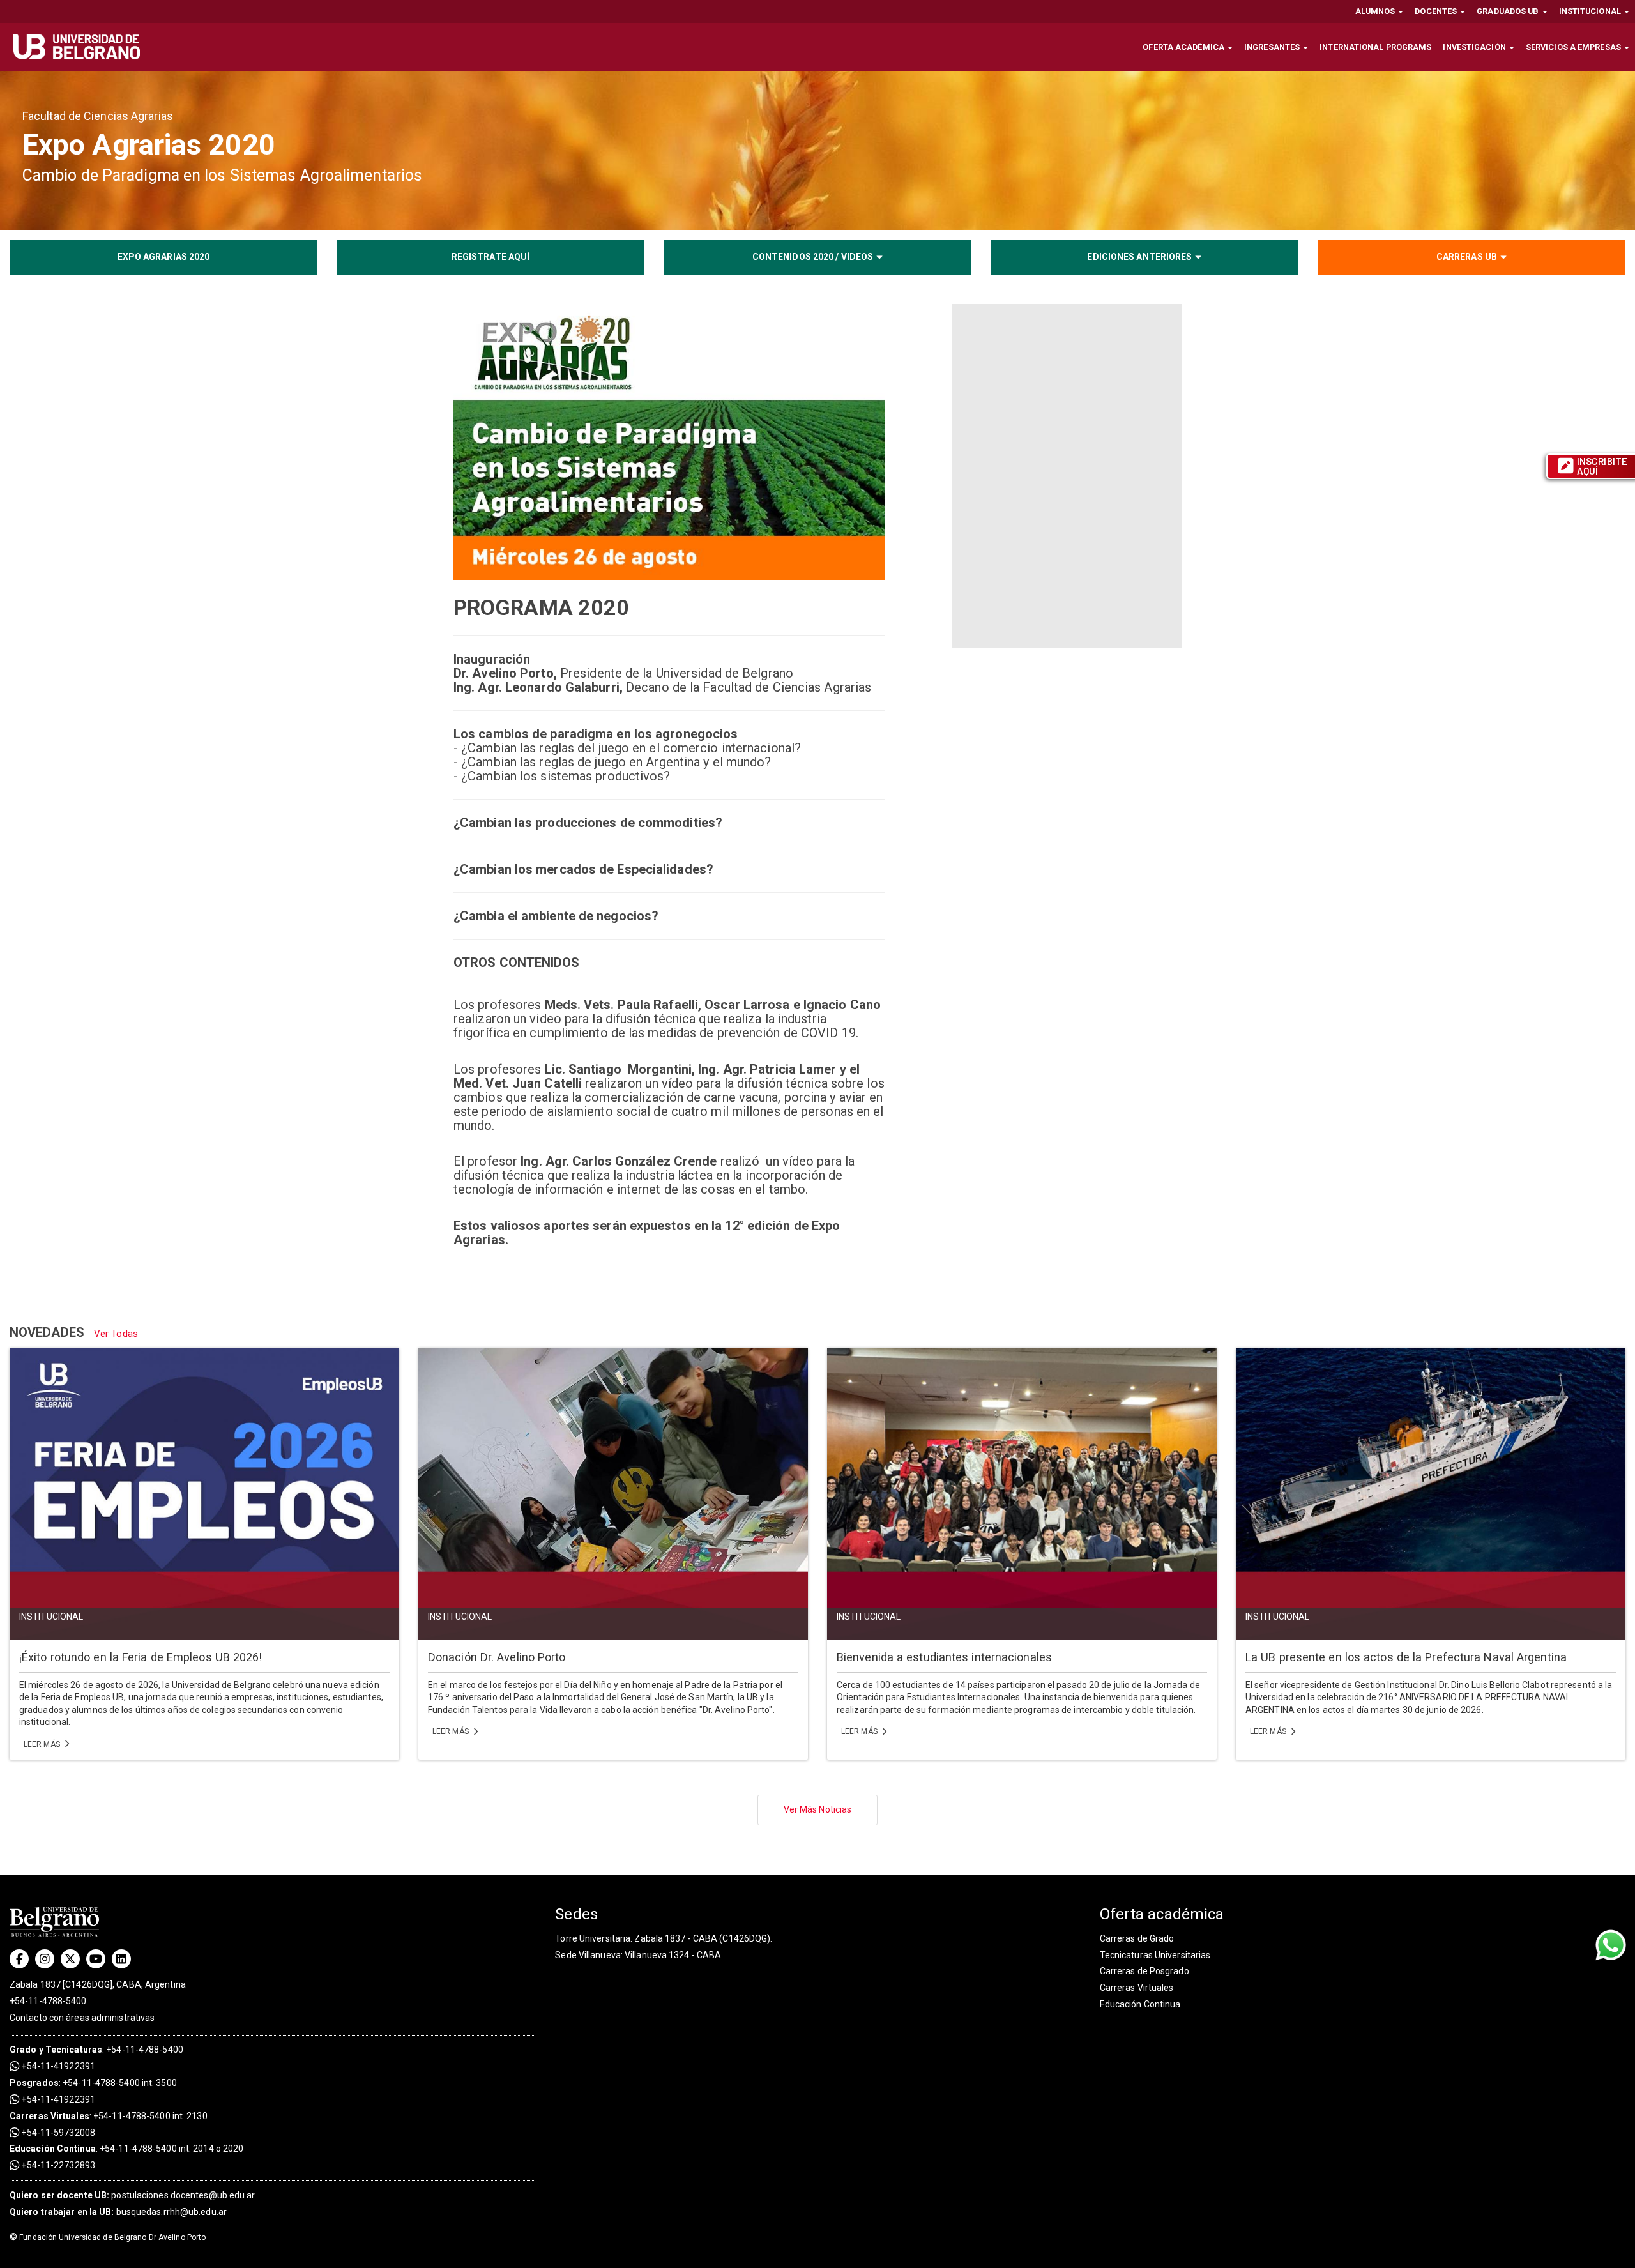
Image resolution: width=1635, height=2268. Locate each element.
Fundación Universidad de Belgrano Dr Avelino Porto (108, 2237)
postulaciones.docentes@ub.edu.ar (133, 2195)
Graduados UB (1509, 11)
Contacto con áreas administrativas (82, 2018)
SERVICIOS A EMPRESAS (1574, 47)
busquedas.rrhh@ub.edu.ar (118, 2212)
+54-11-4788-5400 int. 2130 (150, 2116)
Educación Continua (1140, 2004)
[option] (817, 150)
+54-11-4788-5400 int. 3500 (120, 2083)
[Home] (81, 47)
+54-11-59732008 (57, 2133)
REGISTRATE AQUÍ (491, 257)
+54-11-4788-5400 (48, 2001)
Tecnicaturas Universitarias (1155, 1955)
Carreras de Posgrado (1144, 1971)
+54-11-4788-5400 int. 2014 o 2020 (171, 2149)
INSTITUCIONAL (1591, 11)
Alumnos (1376, 11)
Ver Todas (116, 1334)
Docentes (1437, 11)
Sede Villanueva (588, 1955)
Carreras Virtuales (49, 2116)
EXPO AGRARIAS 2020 (164, 257)
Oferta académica (1184, 47)
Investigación (1475, 47)
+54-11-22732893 (57, 2165)
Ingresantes (1273, 47)
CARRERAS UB (1467, 257)
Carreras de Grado (1137, 1938)
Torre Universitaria (593, 1938)
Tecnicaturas (74, 2050)
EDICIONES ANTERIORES (1139, 257)
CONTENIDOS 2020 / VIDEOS (813, 257)
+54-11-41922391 (57, 2066)
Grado (23, 2050)
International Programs (1375, 47)
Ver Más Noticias (818, 1809)
